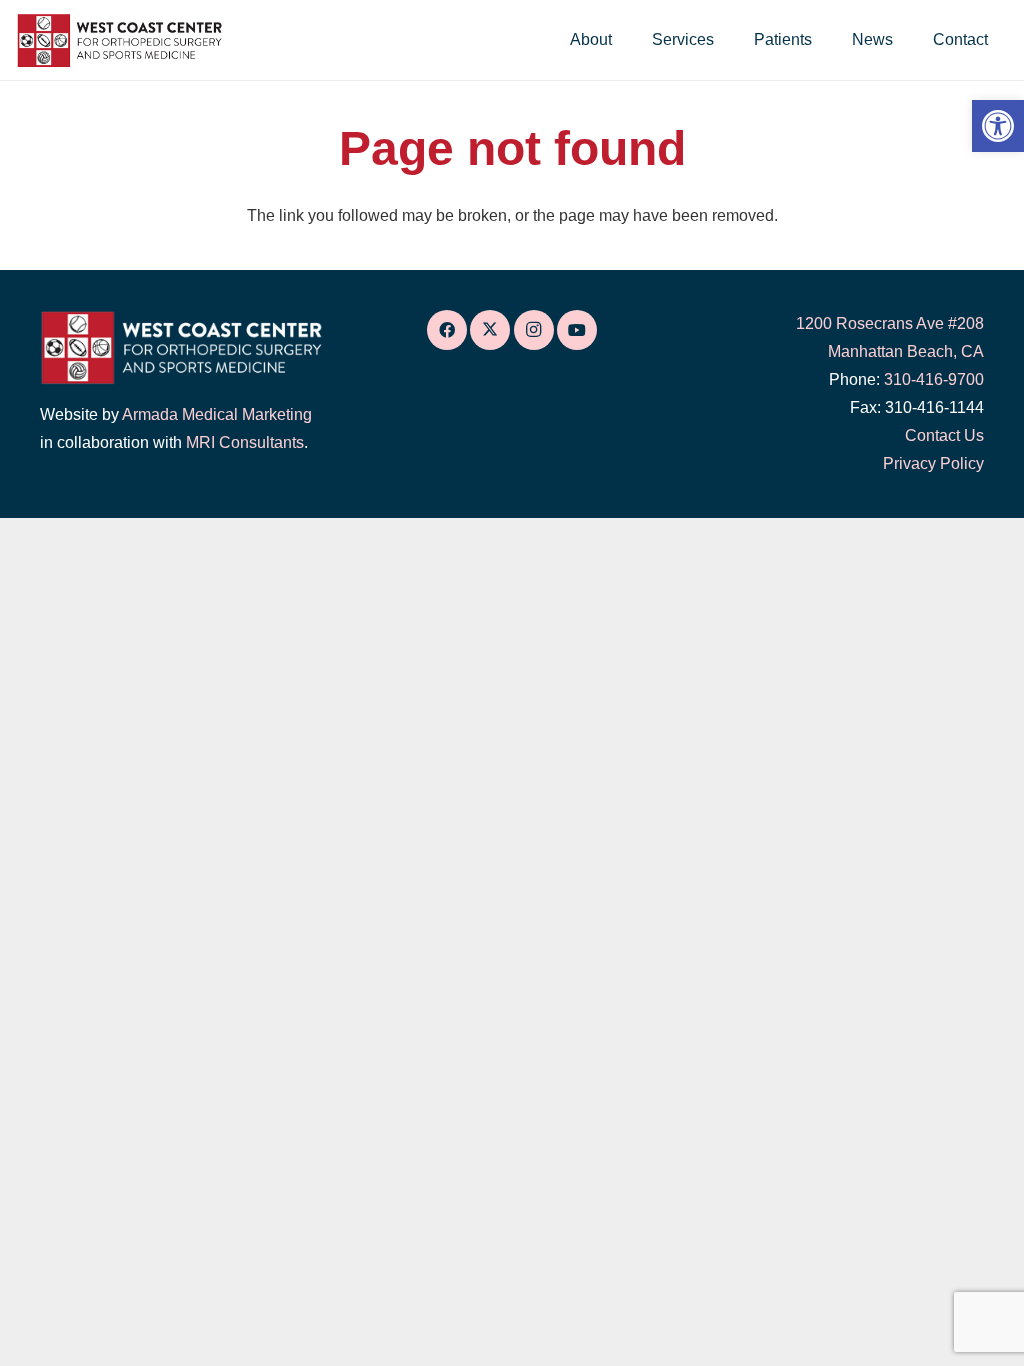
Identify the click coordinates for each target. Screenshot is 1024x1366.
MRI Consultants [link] (245, 442)
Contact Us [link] (944, 435)
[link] (998, 126)
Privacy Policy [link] (933, 463)
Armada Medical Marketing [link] (217, 414)
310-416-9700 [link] (934, 379)
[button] (626, 39)
